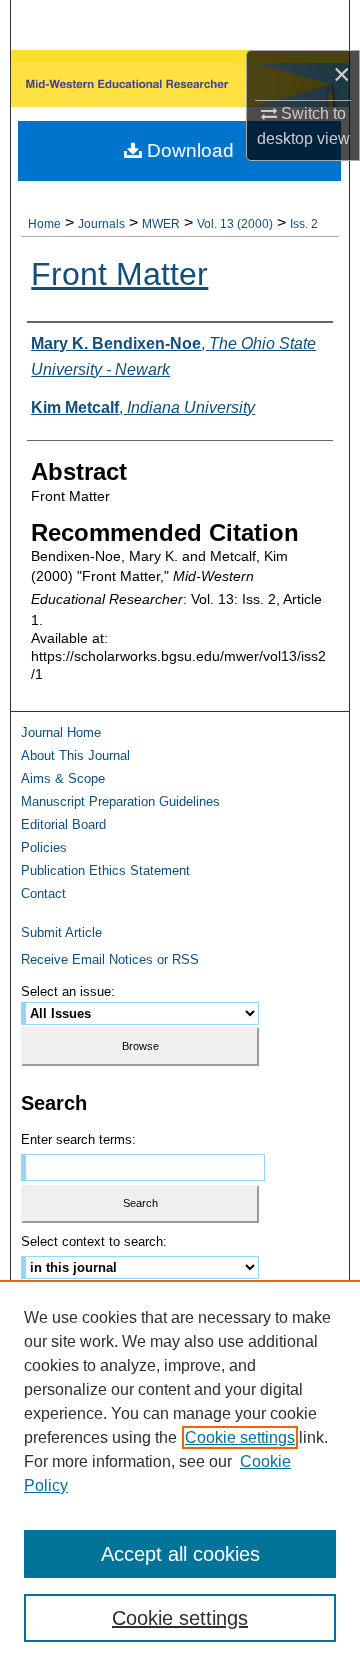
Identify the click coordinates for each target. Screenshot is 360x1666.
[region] (180, 1473)
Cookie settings (240, 1437)
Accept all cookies (180, 1554)
